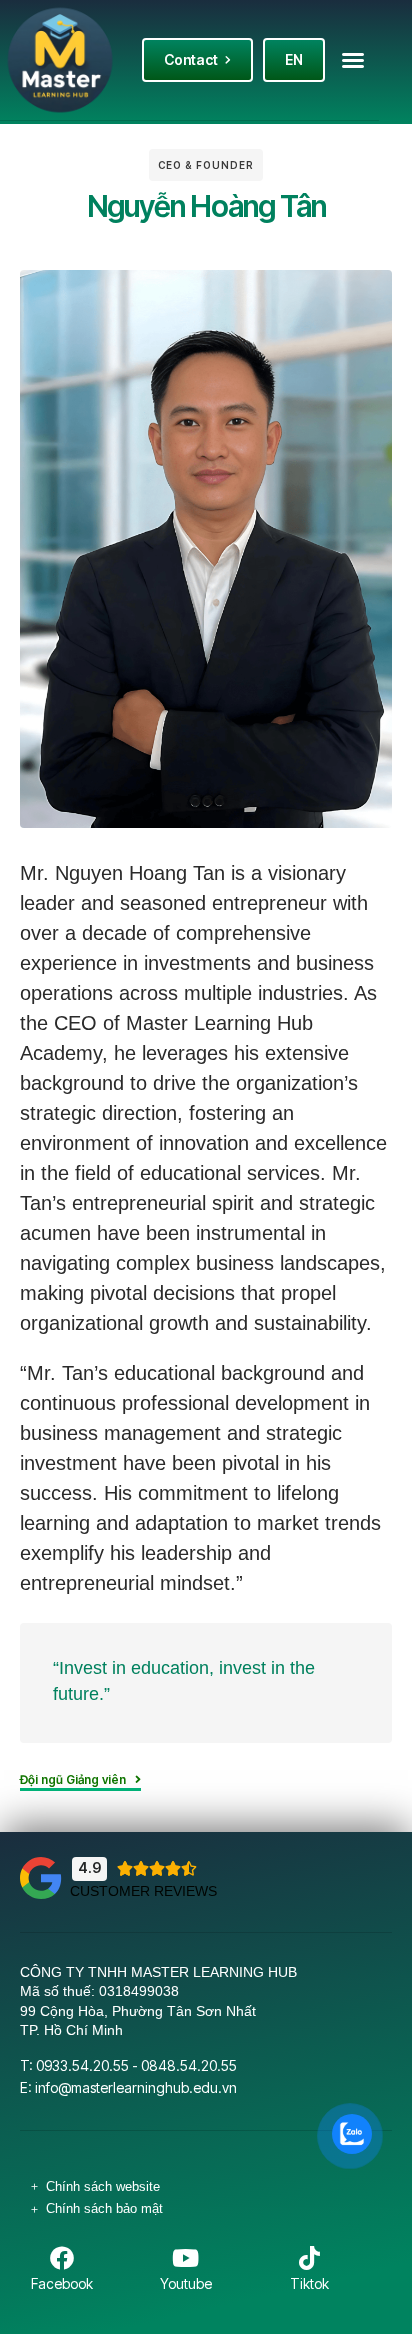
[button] (353, 60)
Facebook (62, 2283)
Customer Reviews (143, 1891)
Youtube (186, 2283)
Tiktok (309, 2283)
